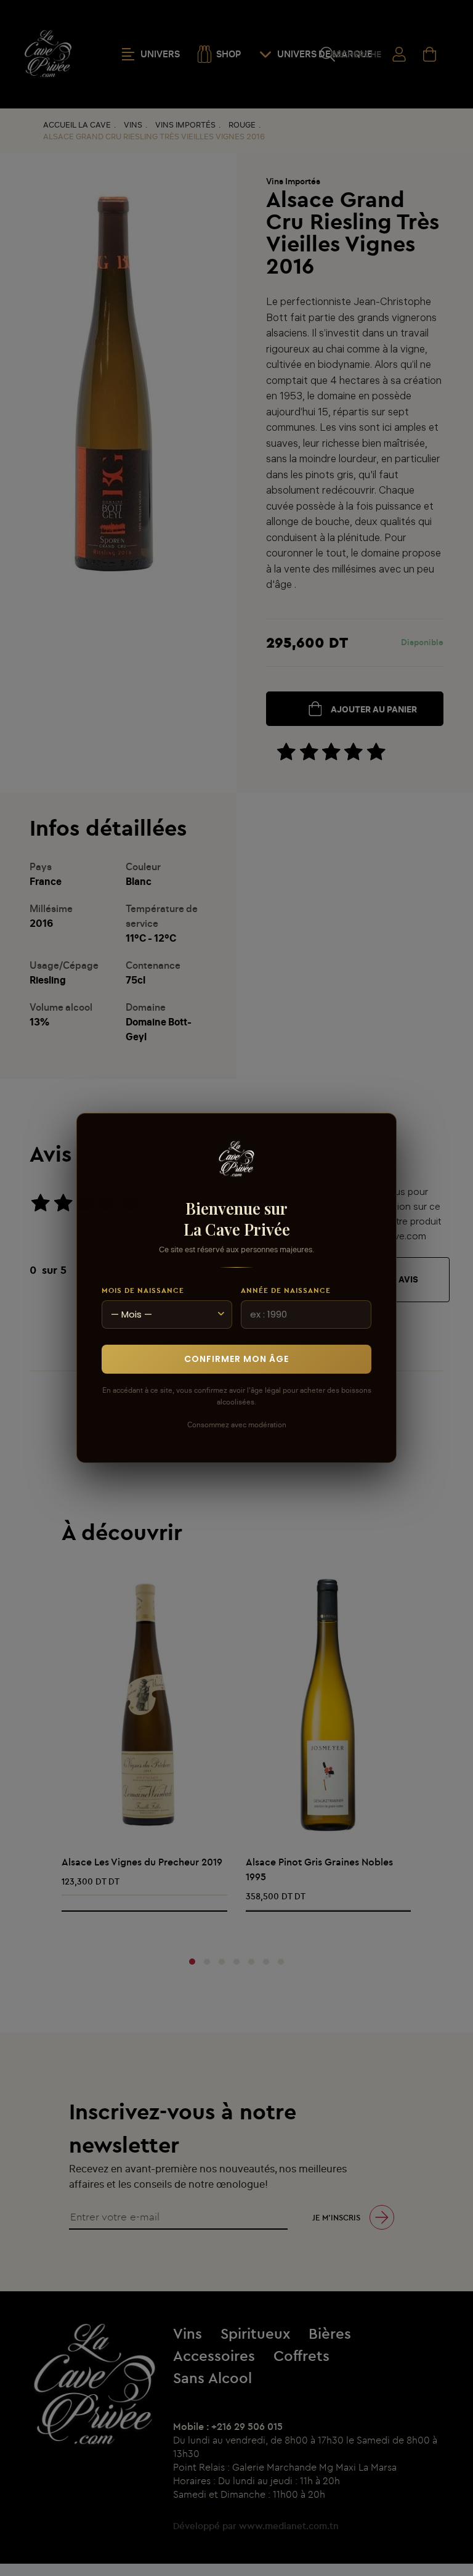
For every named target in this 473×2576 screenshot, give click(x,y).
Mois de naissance (143, 1290)
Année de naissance (286, 1290)
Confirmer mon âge (236, 1359)
